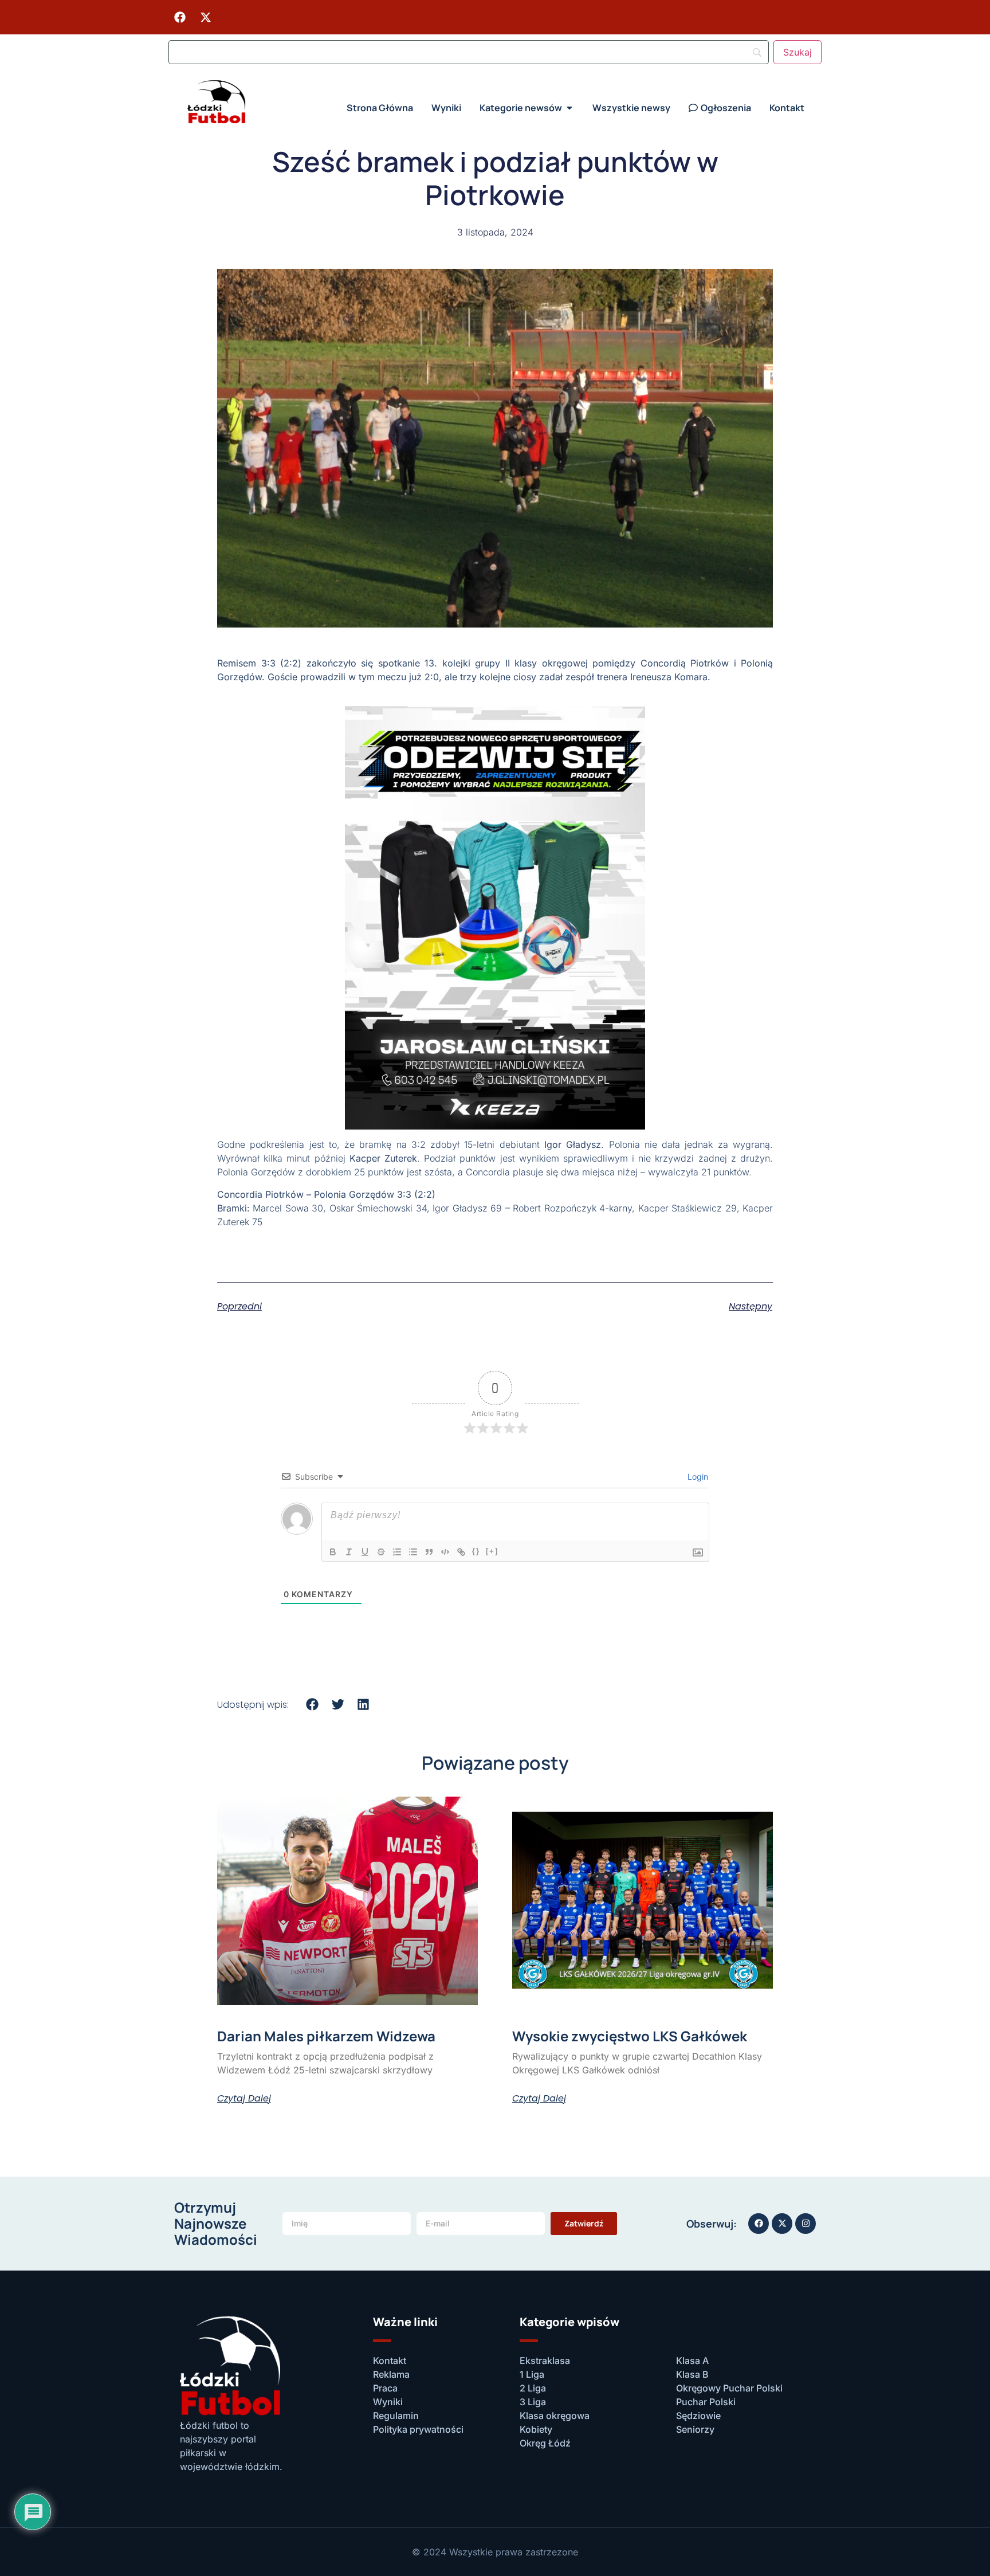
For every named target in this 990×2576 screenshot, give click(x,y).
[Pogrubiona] (333, 1552)
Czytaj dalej (244, 2099)
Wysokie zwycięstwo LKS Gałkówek (630, 2036)
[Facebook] (180, 17)
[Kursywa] (349, 1552)
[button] (313, 1704)
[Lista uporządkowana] (397, 1552)
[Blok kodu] (445, 1552)
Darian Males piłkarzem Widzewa (326, 2036)
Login (697, 1477)
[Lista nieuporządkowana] (413, 1552)
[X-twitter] (206, 17)
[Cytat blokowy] (429, 1552)
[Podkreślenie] (365, 1552)
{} (476, 1551)
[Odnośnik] (461, 1552)
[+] (492, 1551)
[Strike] (381, 1552)
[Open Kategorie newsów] (569, 108)
